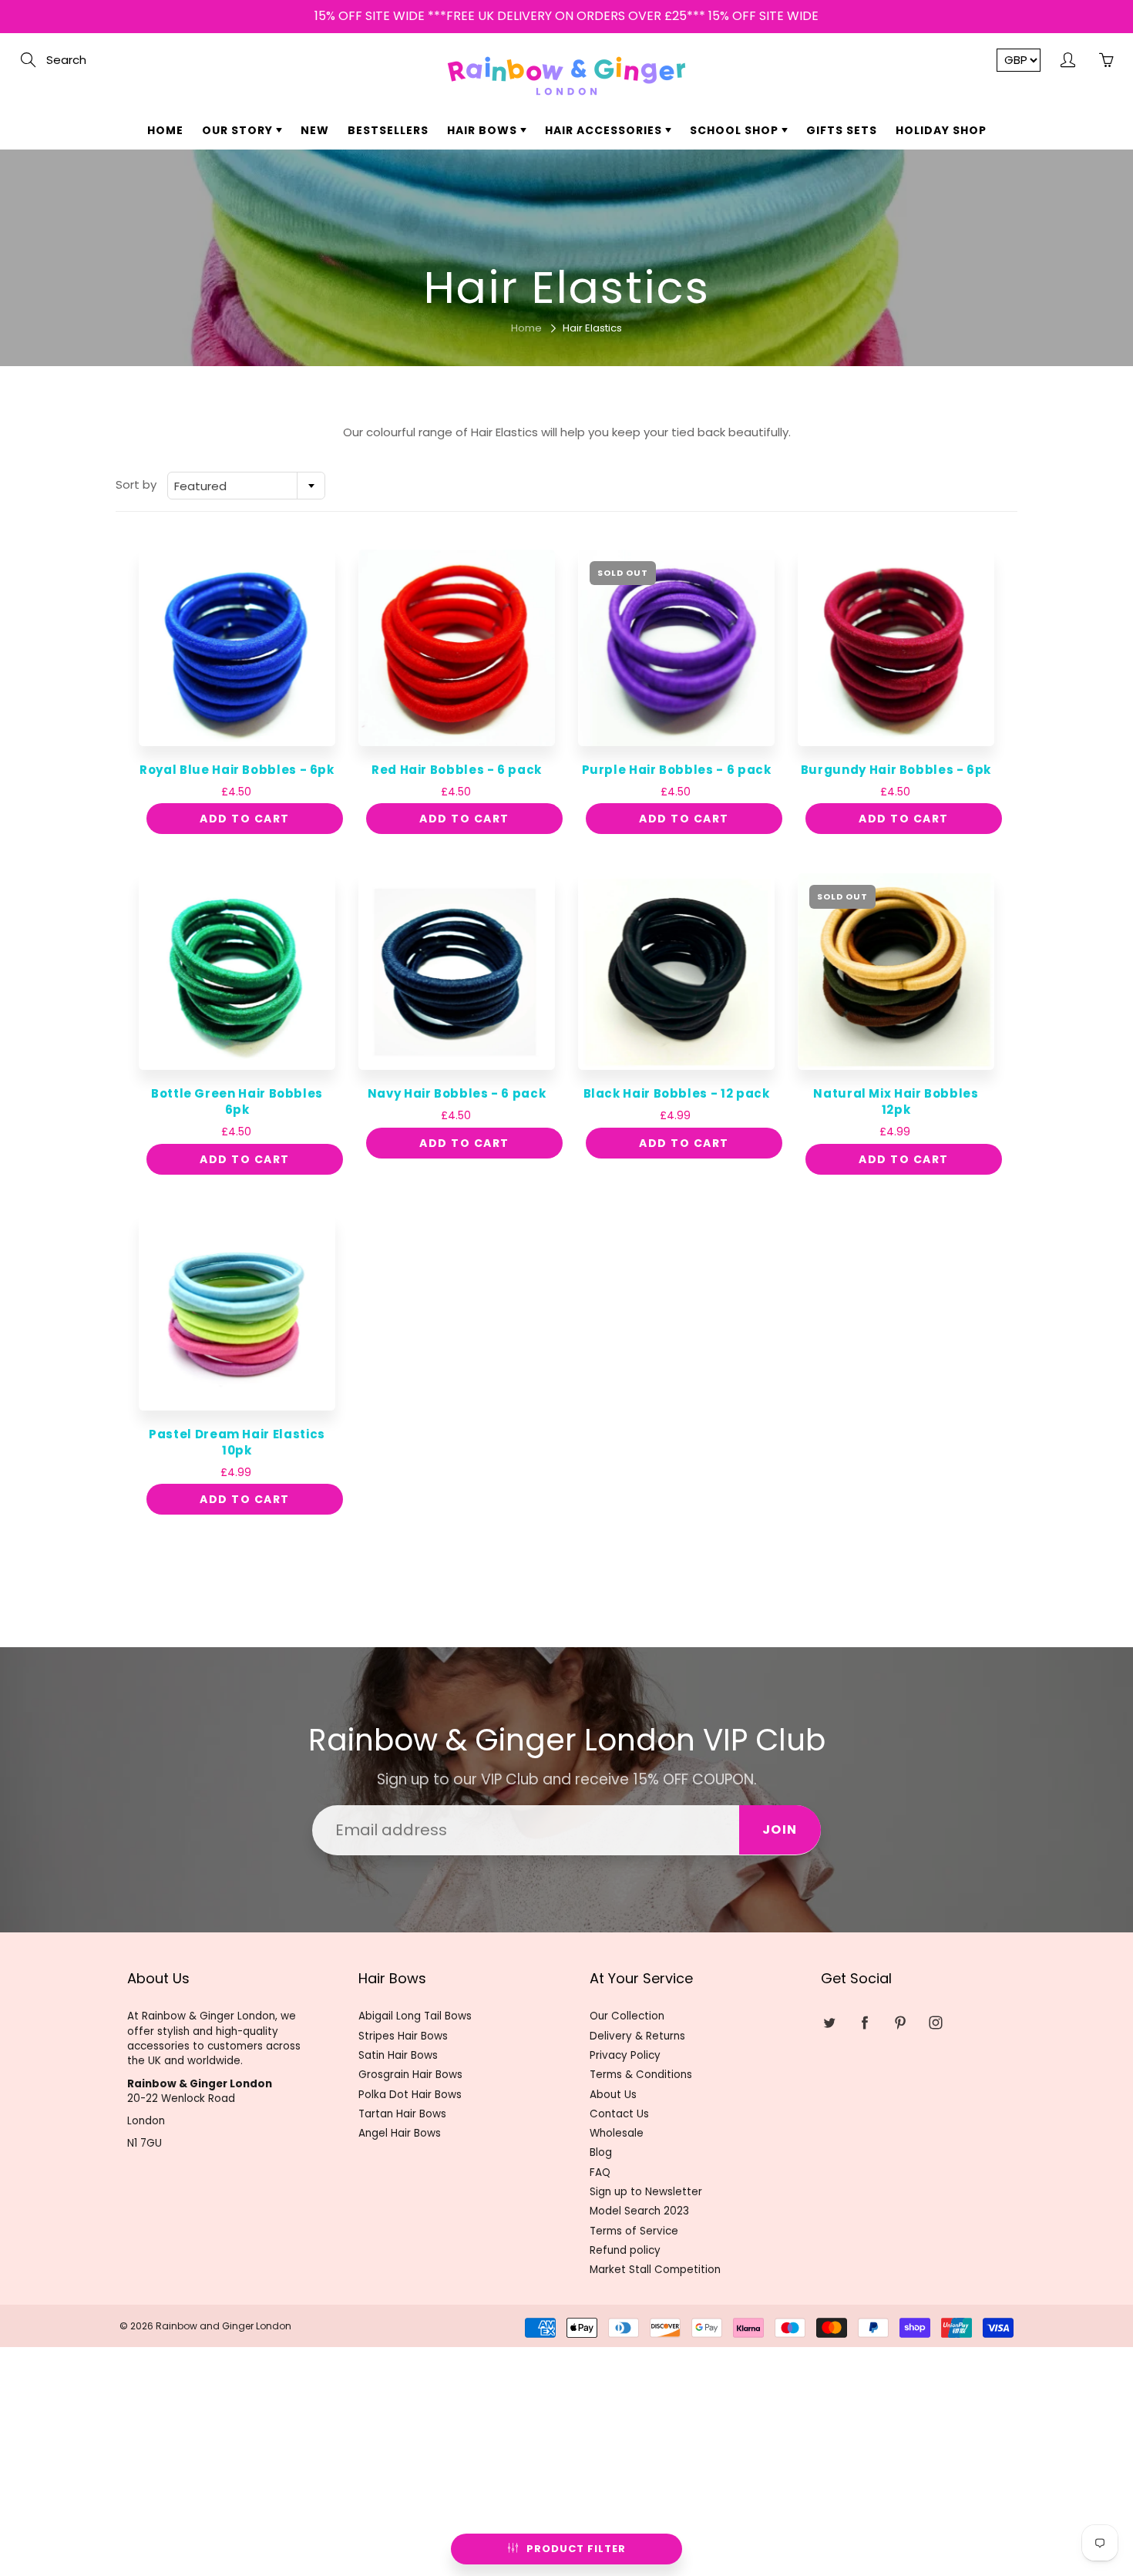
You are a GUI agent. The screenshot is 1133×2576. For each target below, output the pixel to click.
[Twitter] (511, 282)
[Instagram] (611, 282)
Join (713, 233)
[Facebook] (545, 282)
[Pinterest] (578, 282)
